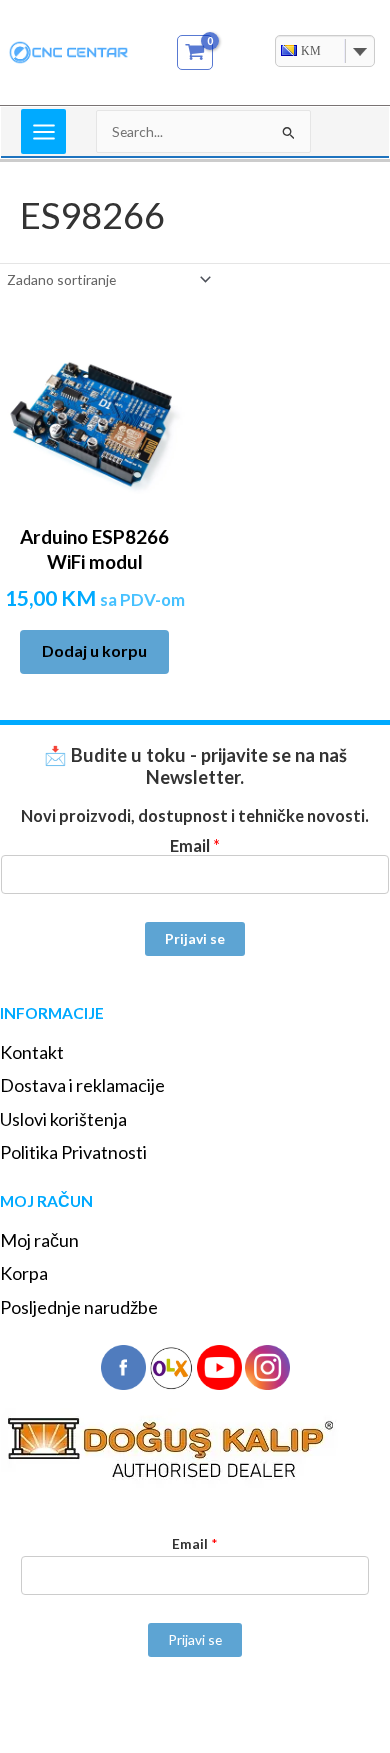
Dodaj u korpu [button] (94, 650)
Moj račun (39, 1240)
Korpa (24, 1273)
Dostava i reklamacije (82, 1085)
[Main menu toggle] (43, 131)
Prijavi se (195, 938)
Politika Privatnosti (73, 1152)
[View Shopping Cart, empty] (195, 52)
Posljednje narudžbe (79, 1307)
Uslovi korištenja (63, 1119)
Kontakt (32, 1052)
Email (195, 845)
